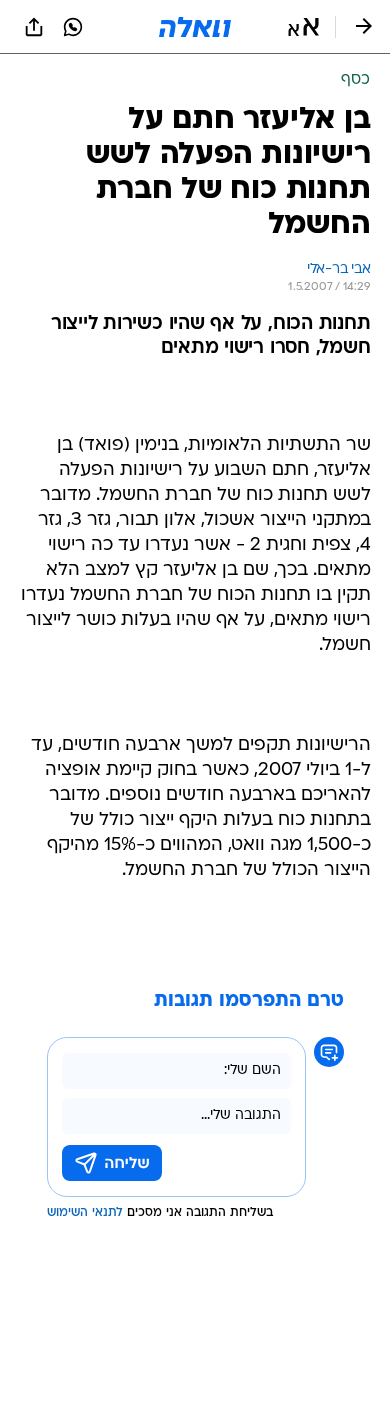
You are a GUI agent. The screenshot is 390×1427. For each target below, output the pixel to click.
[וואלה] (195, 27)
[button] (303, 27)
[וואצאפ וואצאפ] (73, 27)
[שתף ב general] (34, 27)
